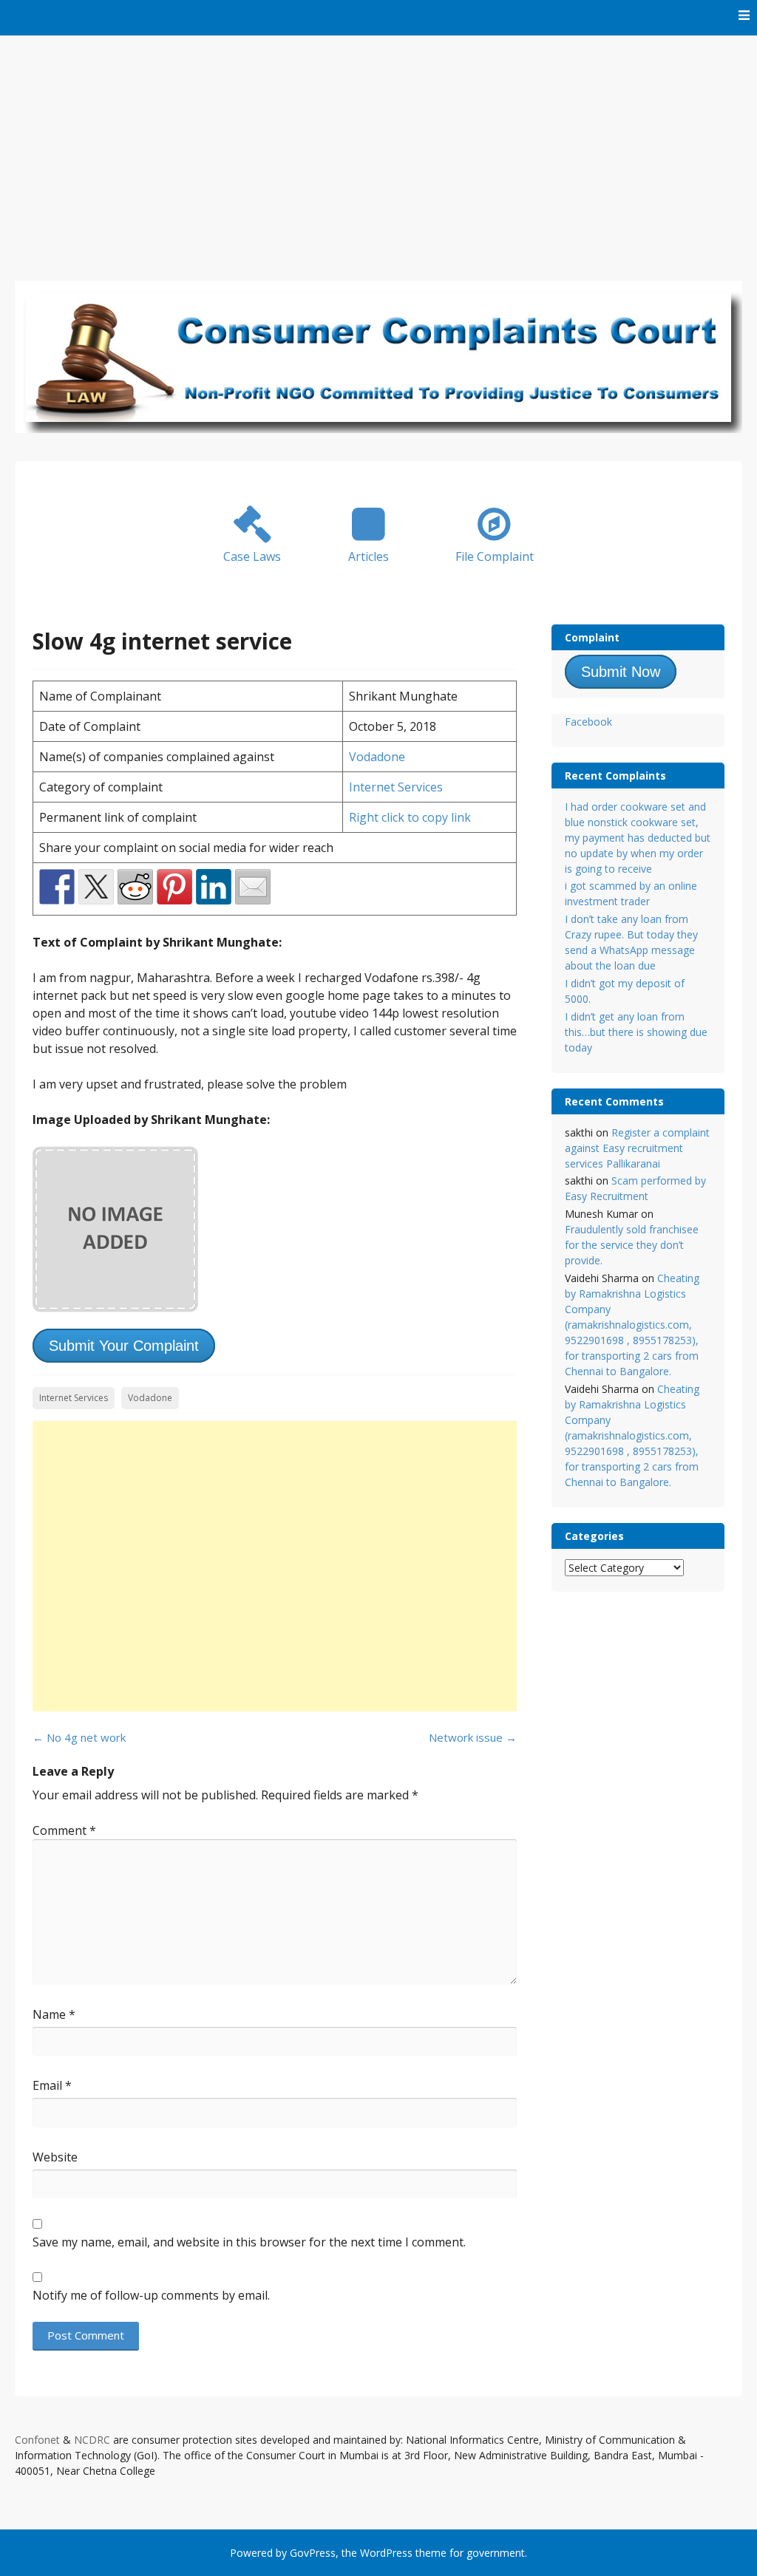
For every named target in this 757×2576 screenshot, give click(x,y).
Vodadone (377, 757)
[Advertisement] (378, 146)
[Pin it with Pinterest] (174, 887)
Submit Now (621, 672)
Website (55, 2157)
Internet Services (396, 787)
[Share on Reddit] (135, 887)
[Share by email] (253, 887)
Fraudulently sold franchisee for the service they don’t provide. (632, 1245)
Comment (64, 1830)
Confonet (37, 2440)
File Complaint (495, 556)
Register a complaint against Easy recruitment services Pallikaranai (637, 1148)
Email (52, 2085)
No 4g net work (79, 1737)
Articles (369, 556)
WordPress (386, 2553)
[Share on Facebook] (57, 887)
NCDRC (92, 2440)
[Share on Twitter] (96, 887)
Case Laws (252, 556)
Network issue (473, 1737)
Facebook (588, 722)
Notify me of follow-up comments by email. (151, 2295)
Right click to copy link (410, 817)
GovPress (313, 2553)
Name (54, 2014)
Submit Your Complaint (124, 1346)
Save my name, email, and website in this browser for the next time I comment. (249, 2242)
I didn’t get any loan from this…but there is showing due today (636, 1032)
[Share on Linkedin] (214, 887)
